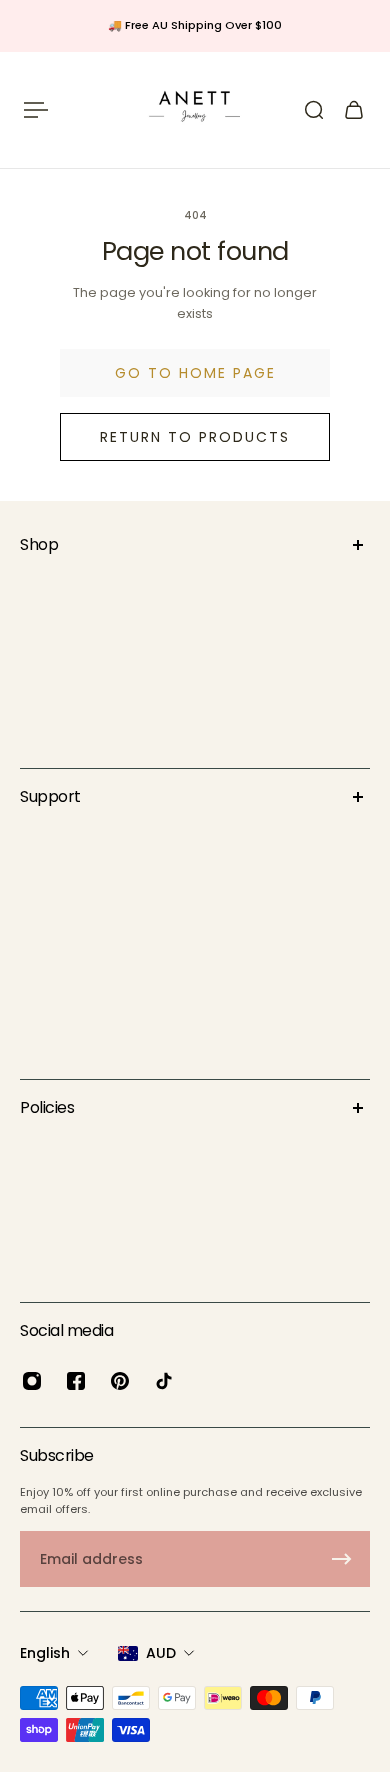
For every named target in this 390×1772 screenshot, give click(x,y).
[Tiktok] (164, 1381)
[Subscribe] (342, 1559)
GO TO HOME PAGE (195, 373)
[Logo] (195, 110)
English (45, 1653)
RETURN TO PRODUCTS (195, 437)
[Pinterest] (120, 1381)
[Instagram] (32, 1381)
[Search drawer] (314, 110)
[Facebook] (76, 1381)
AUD (161, 1653)
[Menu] (36, 110)
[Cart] (354, 110)
